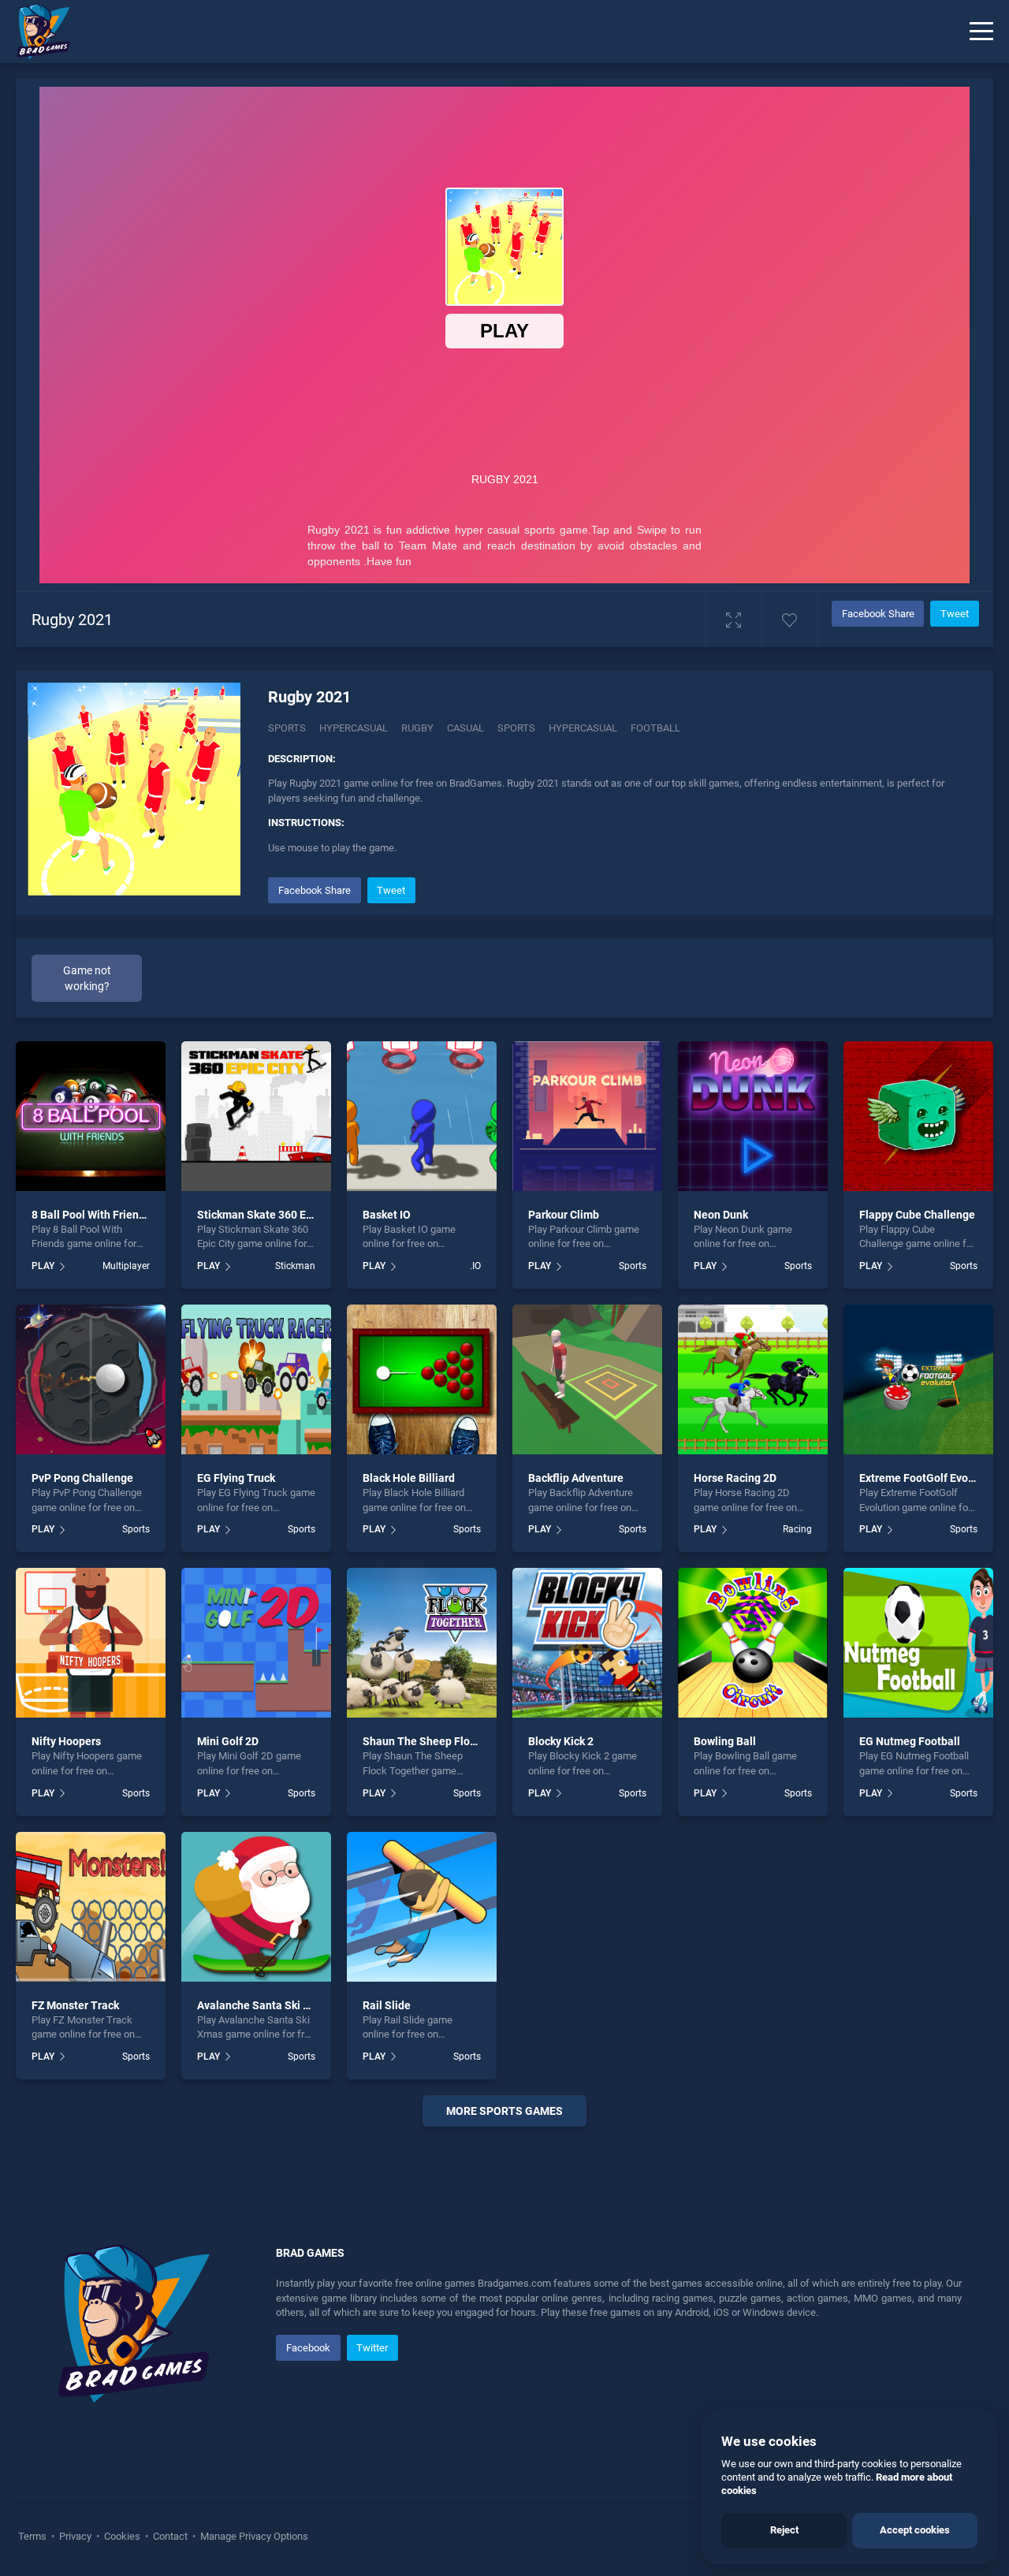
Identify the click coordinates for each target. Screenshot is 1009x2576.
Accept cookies (915, 2530)
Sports (287, 728)
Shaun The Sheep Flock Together (446, 1741)
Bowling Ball (725, 1741)
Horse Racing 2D (735, 1478)
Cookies (122, 2536)
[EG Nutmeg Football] (918, 1643)
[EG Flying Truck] (256, 1379)
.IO (475, 1266)
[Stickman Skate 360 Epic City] (256, 1116)
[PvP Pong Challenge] (91, 1379)
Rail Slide (387, 2005)
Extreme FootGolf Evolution (928, 1478)
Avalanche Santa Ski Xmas (264, 2005)
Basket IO (387, 1215)
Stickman (295, 1266)
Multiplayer (126, 1266)
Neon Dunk (721, 1215)
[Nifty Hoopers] (91, 1643)
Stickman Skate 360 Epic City (270, 1215)
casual (465, 728)
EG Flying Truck (236, 1478)
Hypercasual (354, 728)
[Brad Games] (35, 32)
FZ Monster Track (75, 2005)
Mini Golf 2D (228, 1741)
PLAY (43, 1266)
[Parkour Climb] (587, 1116)
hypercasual (583, 728)
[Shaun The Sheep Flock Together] (422, 1643)
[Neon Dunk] (753, 1116)
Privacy (75, 2536)
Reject (784, 2530)
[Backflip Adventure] (587, 1379)
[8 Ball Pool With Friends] (91, 1116)
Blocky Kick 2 (561, 1741)
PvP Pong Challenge (82, 1478)
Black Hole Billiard (409, 1478)
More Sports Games (504, 2111)
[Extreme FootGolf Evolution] (918, 1379)
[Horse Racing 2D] (753, 1379)
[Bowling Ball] (753, 1643)
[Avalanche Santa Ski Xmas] (256, 1907)
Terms (34, 2536)
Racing (797, 1529)
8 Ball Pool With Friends (91, 1215)
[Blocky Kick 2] (587, 1643)
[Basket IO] (422, 1116)
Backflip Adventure (576, 1478)
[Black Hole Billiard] (422, 1379)
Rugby (417, 728)
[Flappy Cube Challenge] (918, 1116)
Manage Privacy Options (253, 2536)
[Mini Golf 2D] (256, 1643)
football (655, 728)
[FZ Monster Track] (91, 1907)
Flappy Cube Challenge (917, 1215)
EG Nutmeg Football (910, 1741)
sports (516, 728)
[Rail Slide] (422, 1907)
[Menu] (981, 32)
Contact (170, 2536)
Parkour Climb (564, 1215)
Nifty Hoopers (66, 1741)
